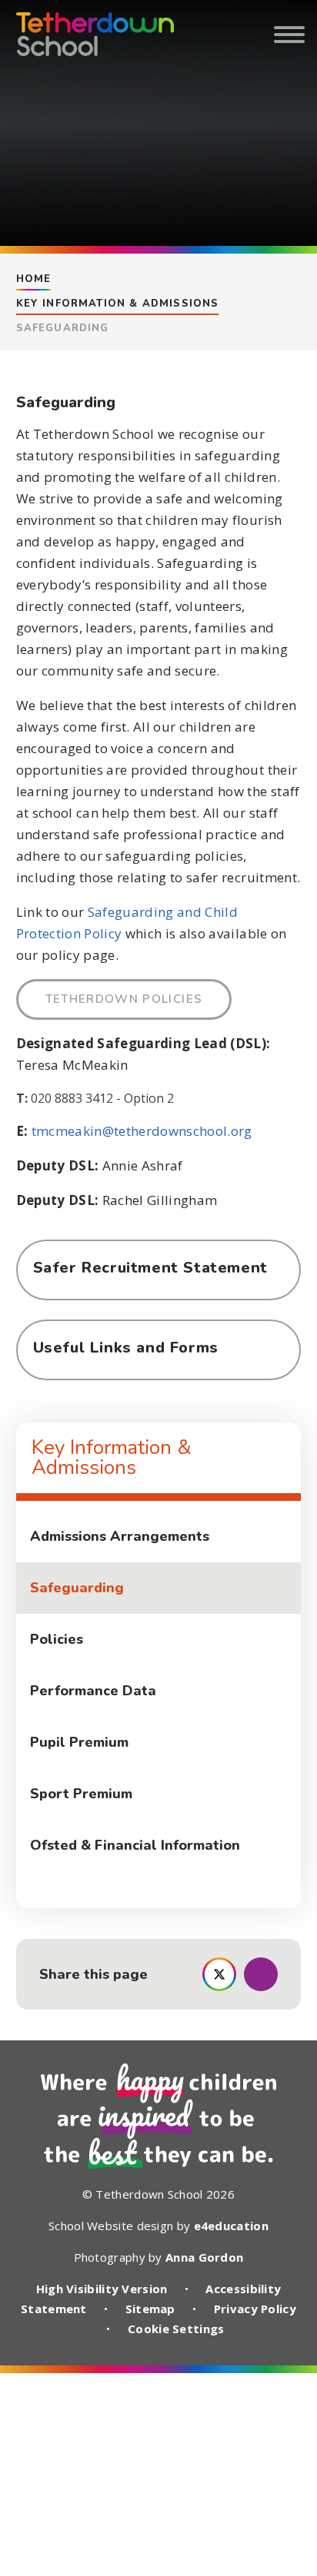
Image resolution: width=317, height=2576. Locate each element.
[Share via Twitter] (219, 1974)
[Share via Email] (261, 1974)
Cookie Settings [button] (176, 2329)
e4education (231, 2226)
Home (34, 279)
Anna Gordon (204, 2257)
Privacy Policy (255, 2309)
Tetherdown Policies (124, 999)
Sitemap (150, 2309)
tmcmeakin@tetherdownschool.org (142, 1131)
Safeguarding (63, 328)
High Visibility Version (102, 2289)
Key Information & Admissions (118, 304)
